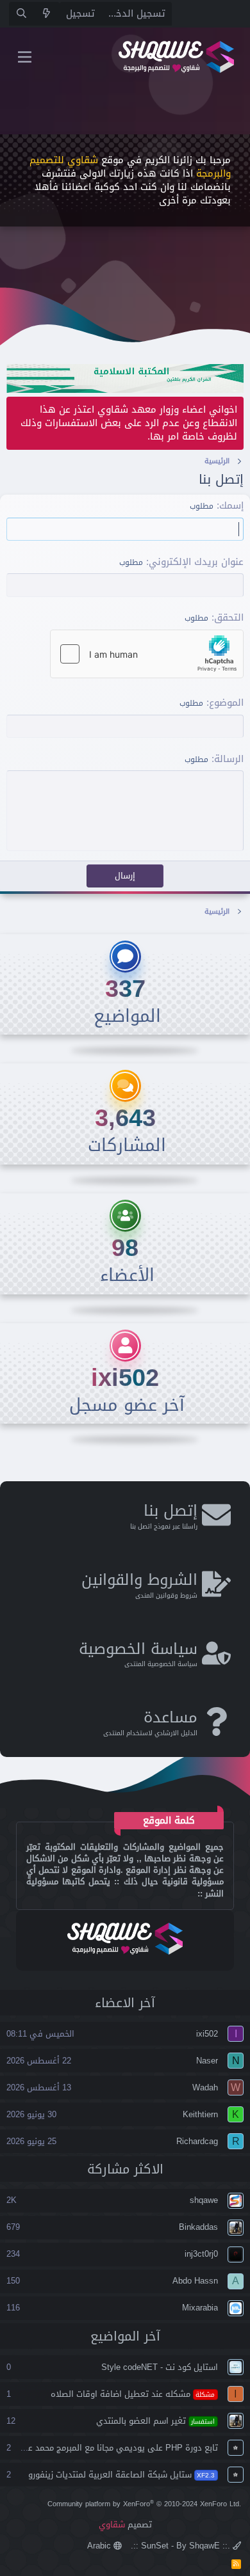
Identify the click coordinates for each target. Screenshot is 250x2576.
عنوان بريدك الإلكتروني (196, 562)
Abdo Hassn (195, 2281)
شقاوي (112, 2524)
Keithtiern (200, 2114)
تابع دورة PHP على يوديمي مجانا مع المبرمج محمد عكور (117, 2448)
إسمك (231, 505)
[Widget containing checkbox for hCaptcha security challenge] (147, 654)
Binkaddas (198, 2227)
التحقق (229, 617)
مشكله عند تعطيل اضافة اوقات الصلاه (133, 2394)
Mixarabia (200, 2308)
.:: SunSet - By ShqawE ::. (182, 2546)
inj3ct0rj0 (201, 2254)
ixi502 (125, 1378)
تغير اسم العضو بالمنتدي (156, 2421)
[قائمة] (25, 57)
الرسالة (229, 759)
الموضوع (226, 703)
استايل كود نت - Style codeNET (160, 2367)
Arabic (100, 2546)
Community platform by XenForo (144, 2504)
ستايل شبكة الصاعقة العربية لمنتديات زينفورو (122, 2475)
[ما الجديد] (46, 14)
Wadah (205, 2087)
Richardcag (197, 2141)
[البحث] (21, 14)
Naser (207, 2061)
